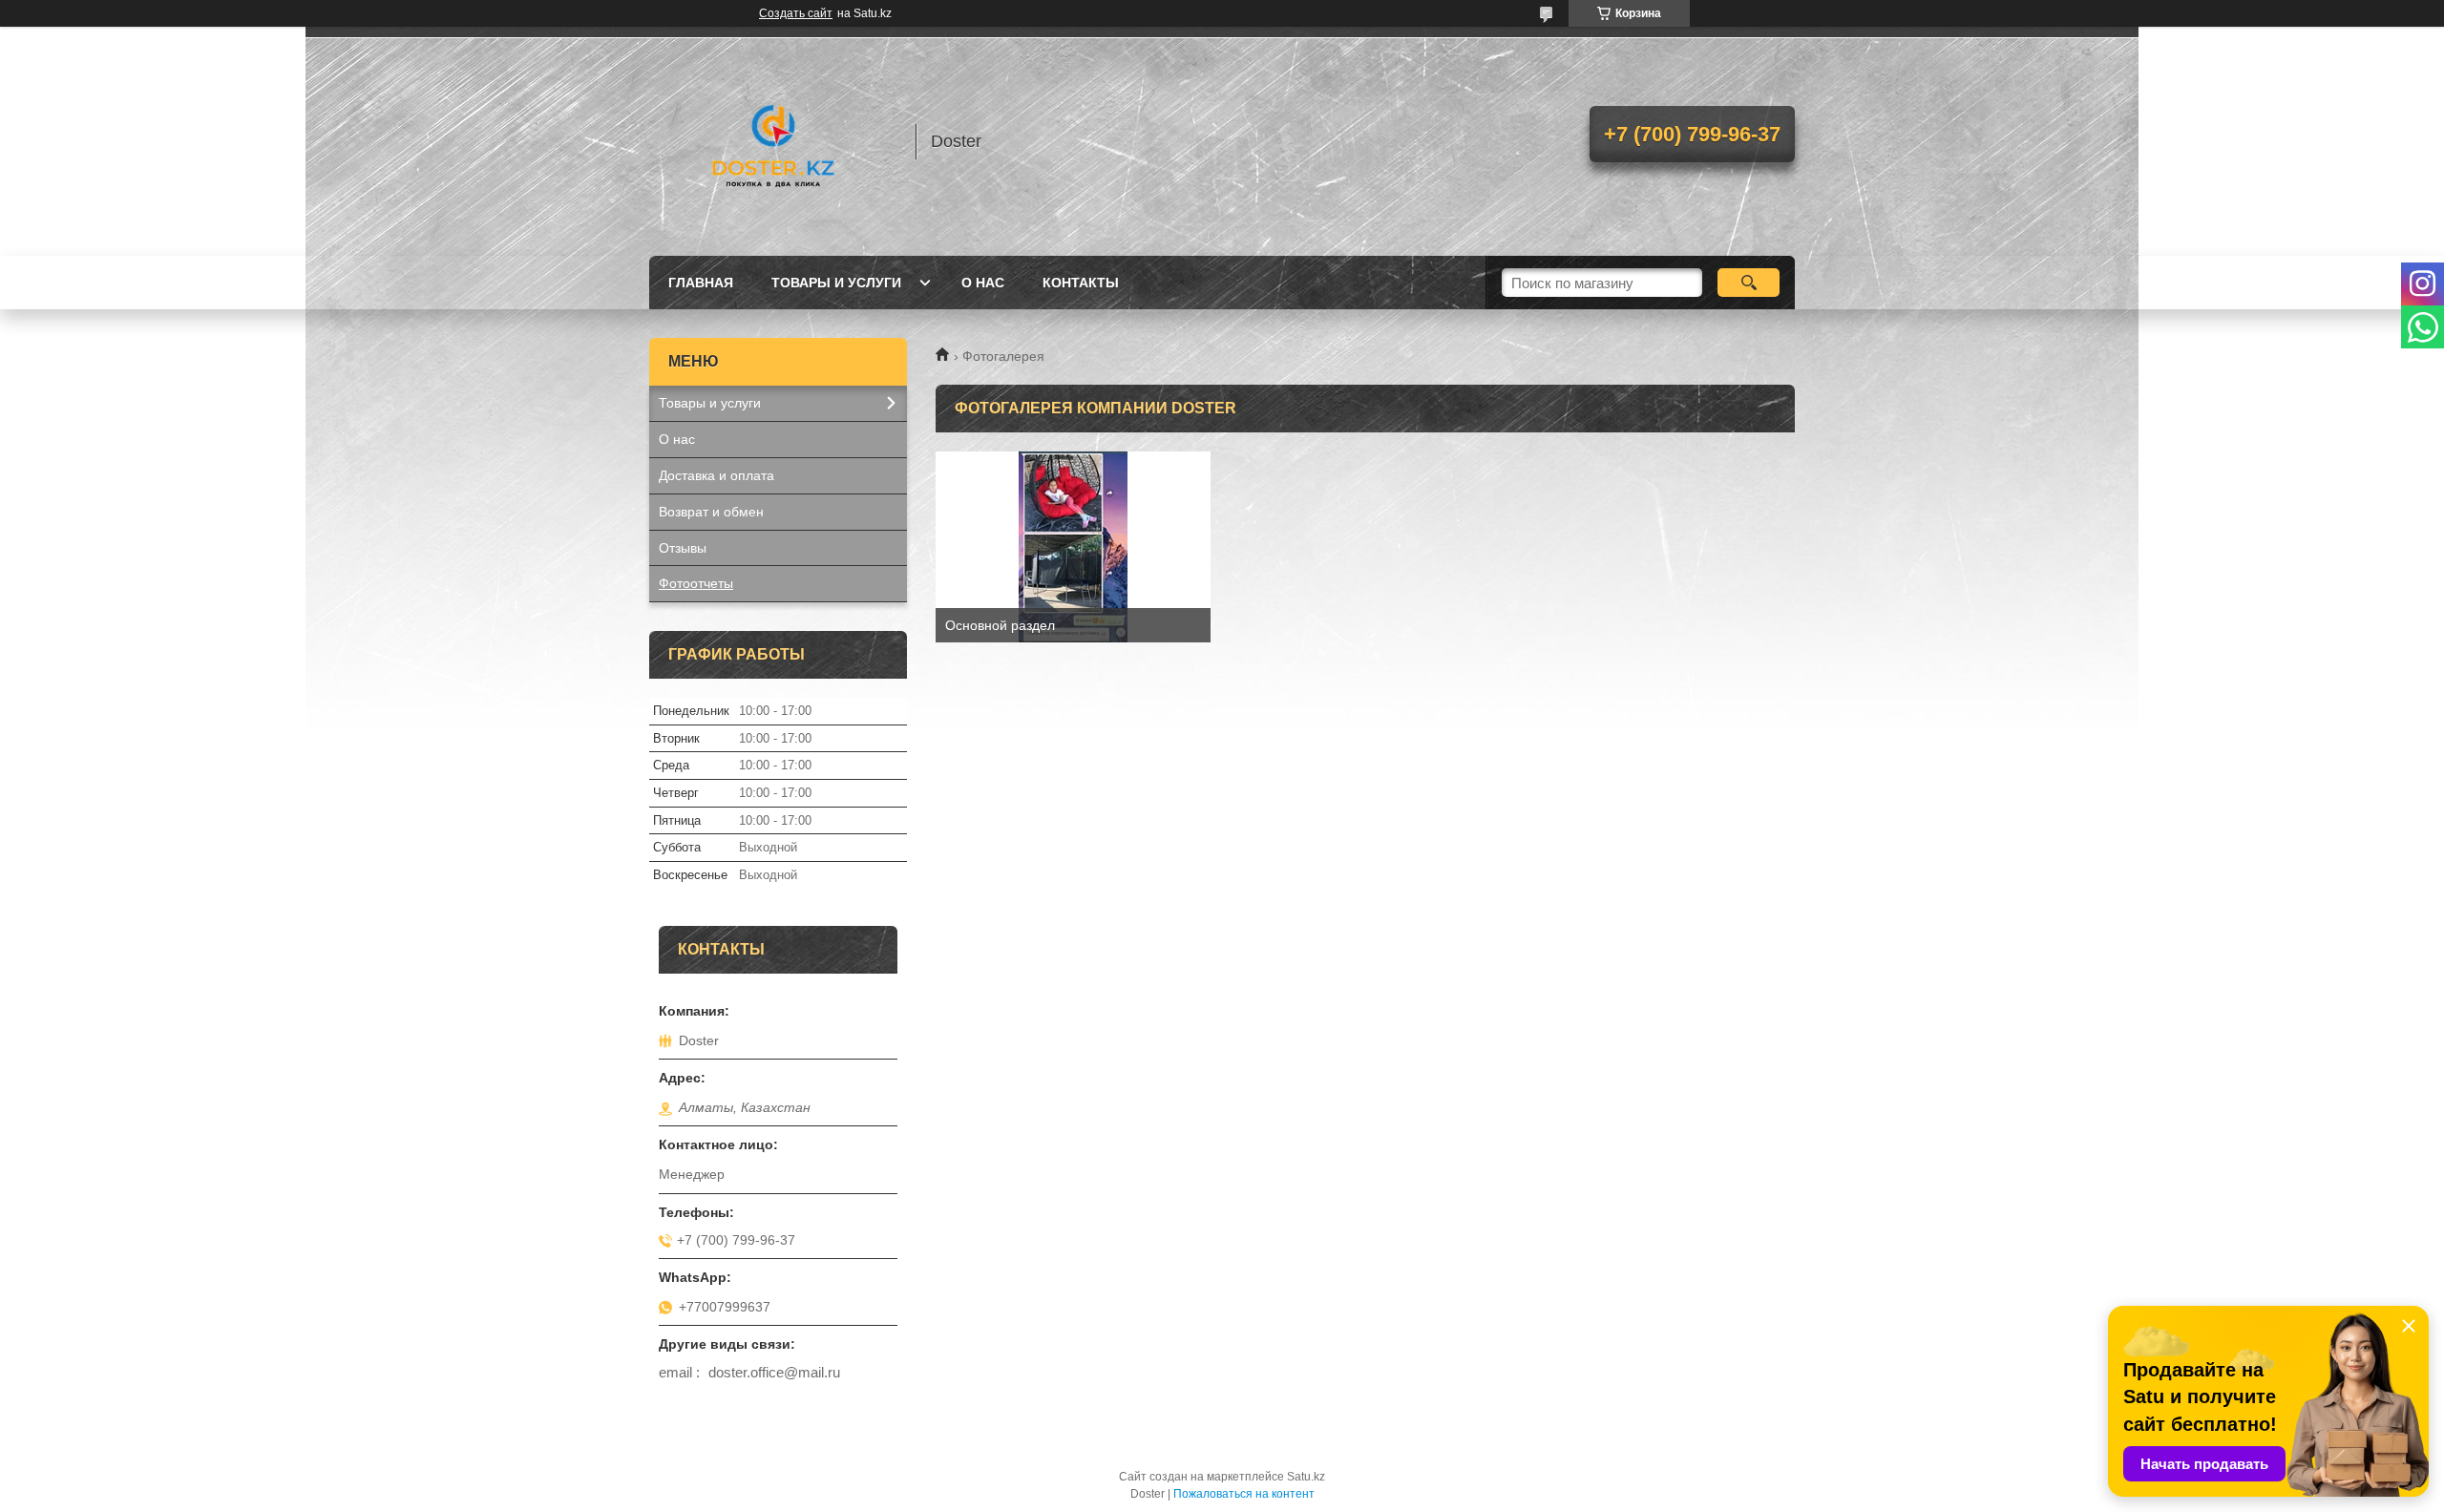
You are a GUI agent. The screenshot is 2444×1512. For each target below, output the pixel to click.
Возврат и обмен (711, 512)
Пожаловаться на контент (1244, 1494)
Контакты (1081, 283)
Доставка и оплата (716, 475)
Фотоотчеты (696, 583)
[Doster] (773, 141)
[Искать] (1749, 283)
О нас (983, 283)
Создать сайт (796, 13)
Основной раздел (1000, 625)
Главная (701, 283)
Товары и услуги (836, 283)
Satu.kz (1306, 1477)
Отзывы (683, 548)
